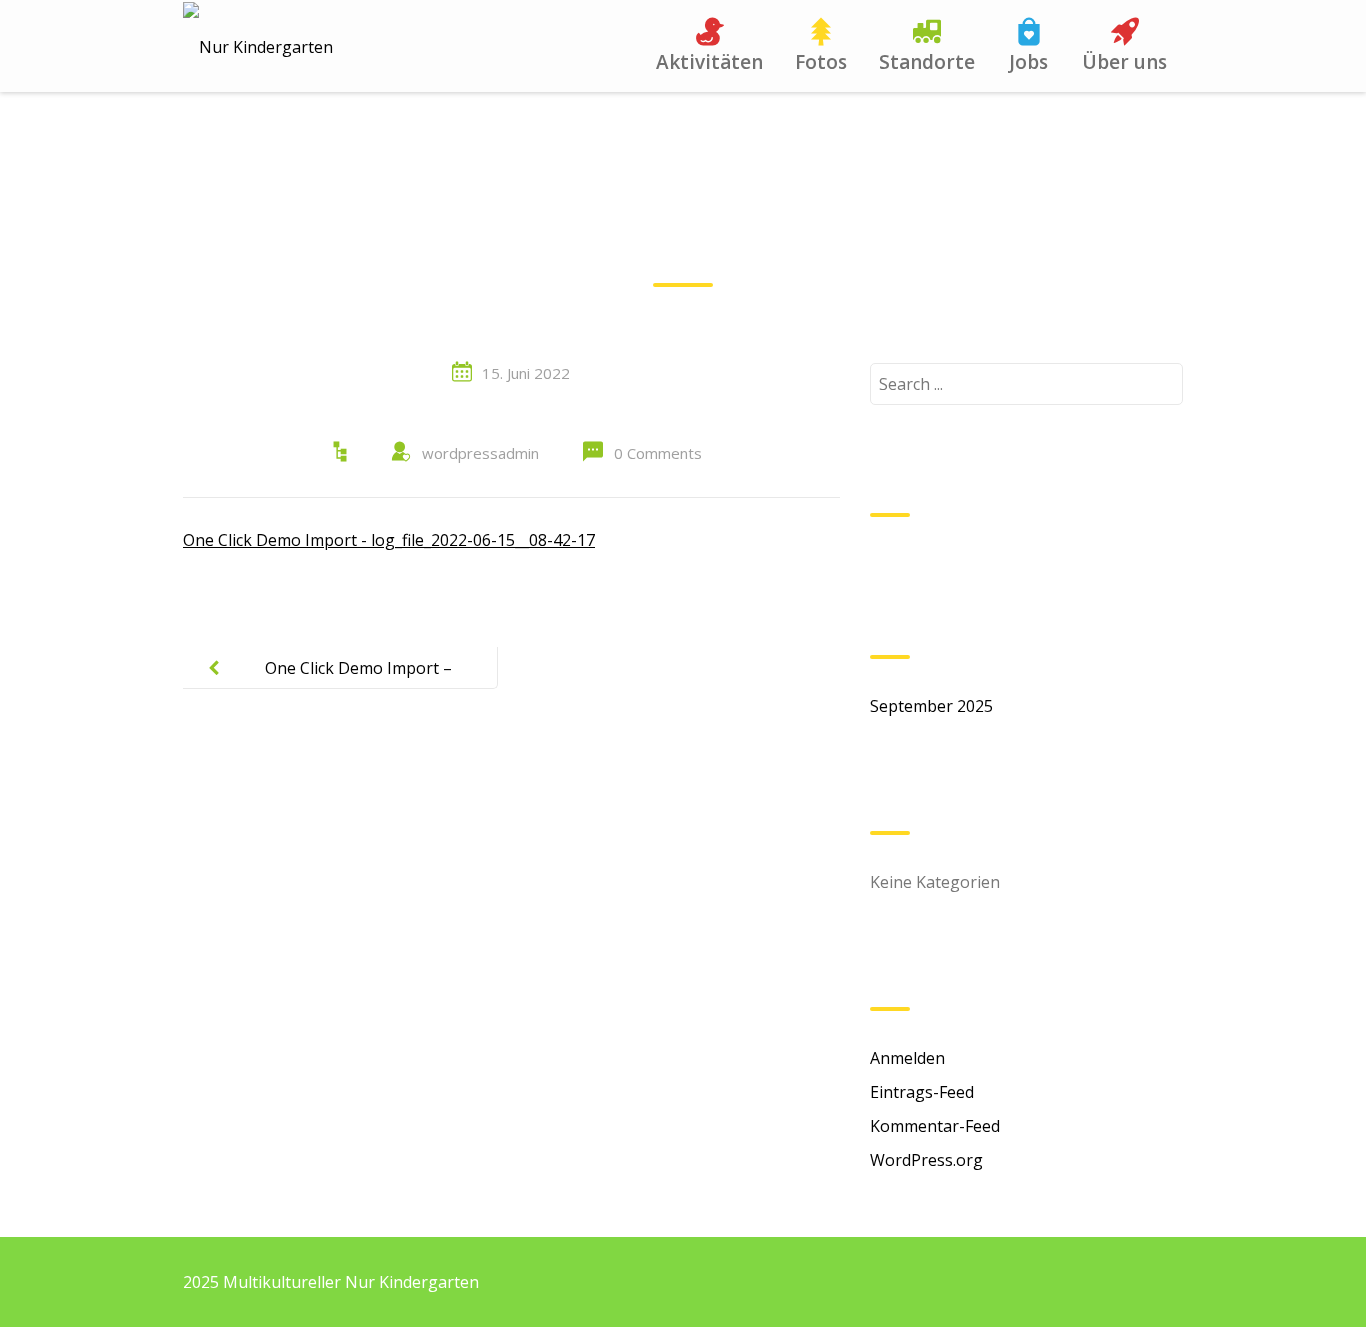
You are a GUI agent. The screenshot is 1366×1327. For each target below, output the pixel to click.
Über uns (1124, 62)
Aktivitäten (709, 62)
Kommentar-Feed (935, 1126)
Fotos (821, 62)
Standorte (927, 62)
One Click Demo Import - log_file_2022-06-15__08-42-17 (389, 540)
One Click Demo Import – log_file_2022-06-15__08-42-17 (340, 684)
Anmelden (907, 1058)
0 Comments (658, 453)
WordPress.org (926, 1160)
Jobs (1028, 62)
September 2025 (931, 706)
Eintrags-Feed (922, 1092)
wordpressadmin (480, 453)
